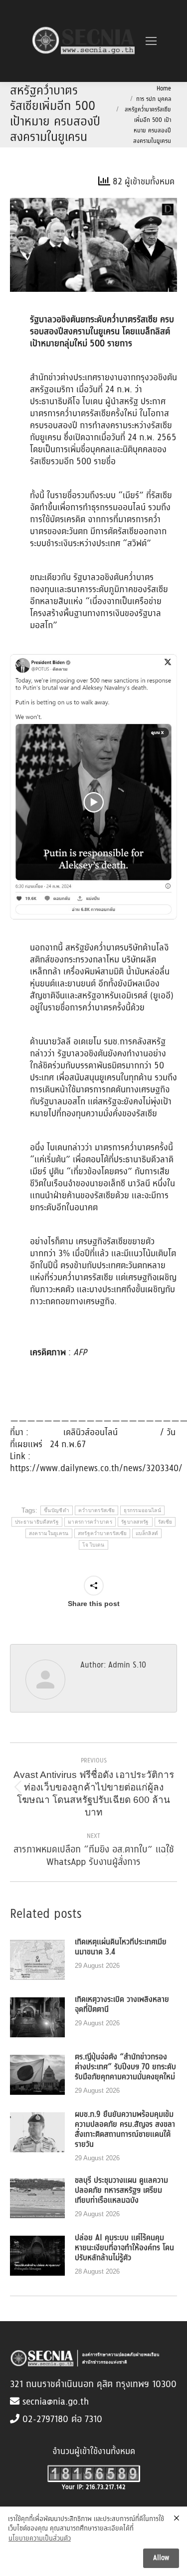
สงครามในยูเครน (49, 1533)
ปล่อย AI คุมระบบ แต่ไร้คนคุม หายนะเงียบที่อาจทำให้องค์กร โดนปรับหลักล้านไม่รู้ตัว (124, 2248)
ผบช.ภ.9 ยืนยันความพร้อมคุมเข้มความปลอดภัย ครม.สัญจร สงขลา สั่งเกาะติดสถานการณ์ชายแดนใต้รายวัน (125, 2130)
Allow (161, 2558)
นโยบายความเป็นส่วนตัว (40, 2539)
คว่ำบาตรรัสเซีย (96, 1510)
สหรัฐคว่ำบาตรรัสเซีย (102, 1533)
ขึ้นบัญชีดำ (57, 1510)
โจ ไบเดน (93, 1545)
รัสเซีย (165, 1522)
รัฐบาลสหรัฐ (135, 1522)
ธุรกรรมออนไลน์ (142, 1510)
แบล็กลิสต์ (147, 1533)
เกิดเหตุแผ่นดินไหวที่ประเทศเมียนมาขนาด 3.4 (121, 1947)
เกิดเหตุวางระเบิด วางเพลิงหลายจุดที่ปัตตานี (122, 2005)
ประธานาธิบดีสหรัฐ (37, 1522)
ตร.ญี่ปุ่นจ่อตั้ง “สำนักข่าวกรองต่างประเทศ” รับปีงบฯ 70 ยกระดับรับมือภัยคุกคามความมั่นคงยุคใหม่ (125, 2067)
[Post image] (37, 1960)
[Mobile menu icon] (151, 41)
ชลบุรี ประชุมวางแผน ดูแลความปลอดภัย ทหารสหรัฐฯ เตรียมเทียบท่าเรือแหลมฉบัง (121, 2191)
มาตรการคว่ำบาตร (90, 1522)
